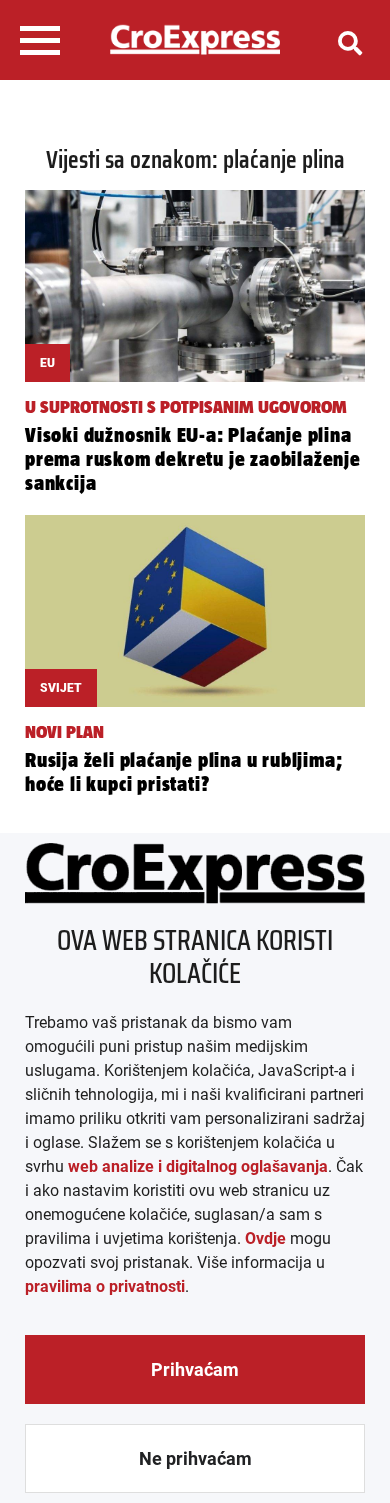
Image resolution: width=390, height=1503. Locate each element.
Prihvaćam (195, 1369)
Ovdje (265, 1238)
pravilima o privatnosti (105, 1286)
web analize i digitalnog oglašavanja (198, 1166)
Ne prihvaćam (195, 1458)
